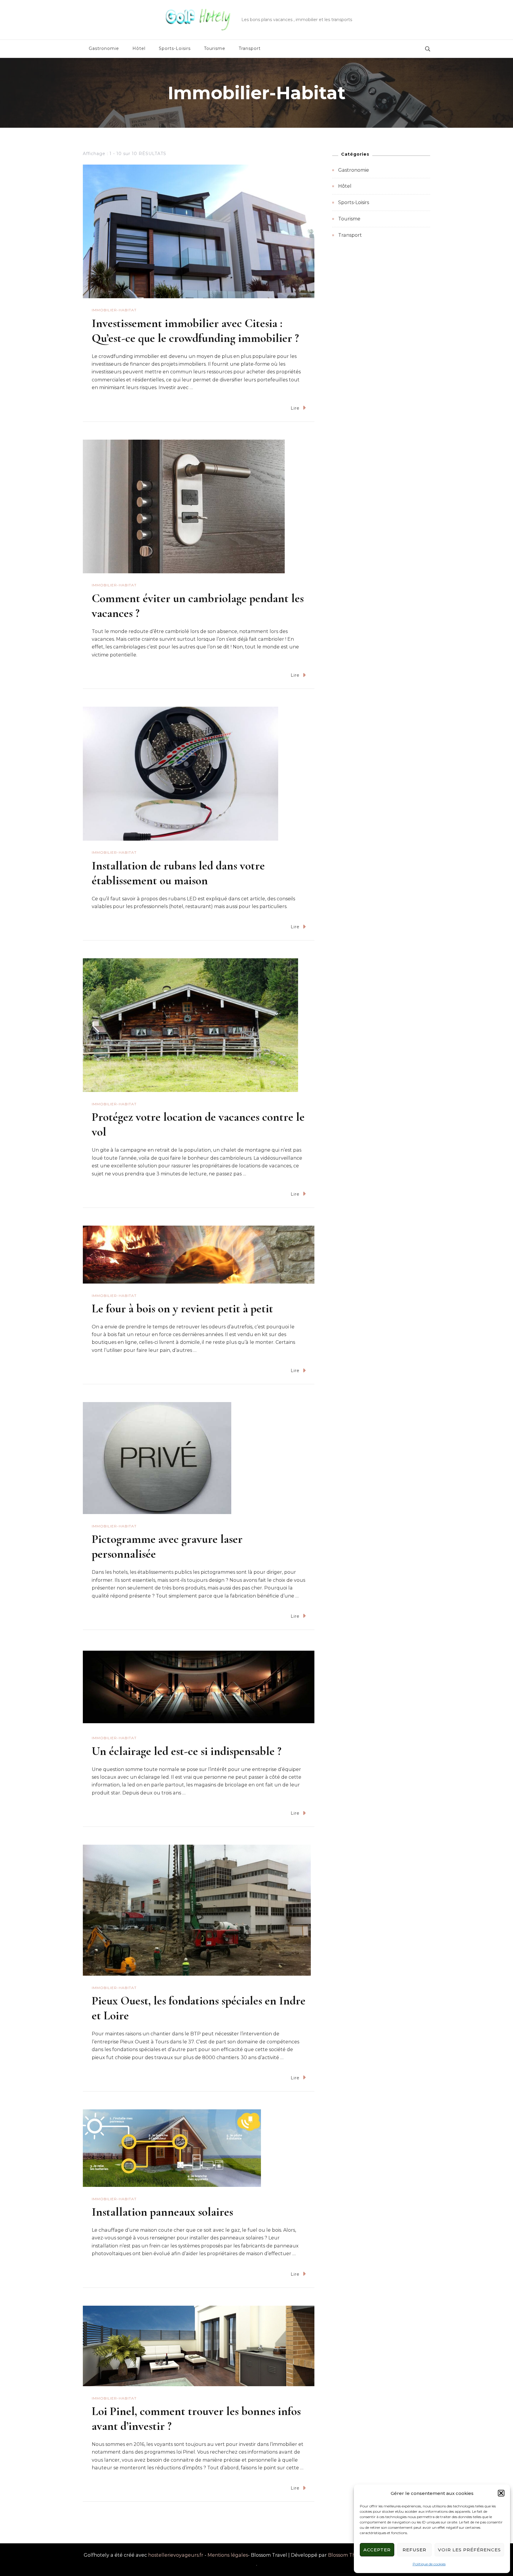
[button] (501, 2493)
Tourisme (215, 48)
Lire (295, 408)
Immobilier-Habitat (114, 310)
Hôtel (139, 48)
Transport (250, 48)
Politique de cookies (429, 2564)
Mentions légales (228, 2555)
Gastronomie (104, 48)
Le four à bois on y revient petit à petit (182, 1308)
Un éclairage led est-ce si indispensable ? (187, 1751)
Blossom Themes (348, 2555)
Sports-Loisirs (175, 48)
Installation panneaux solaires (162, 2212)
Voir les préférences (469, 2550)
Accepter (377, 2550)
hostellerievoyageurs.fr (176, 2555)
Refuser (414, 2550)
